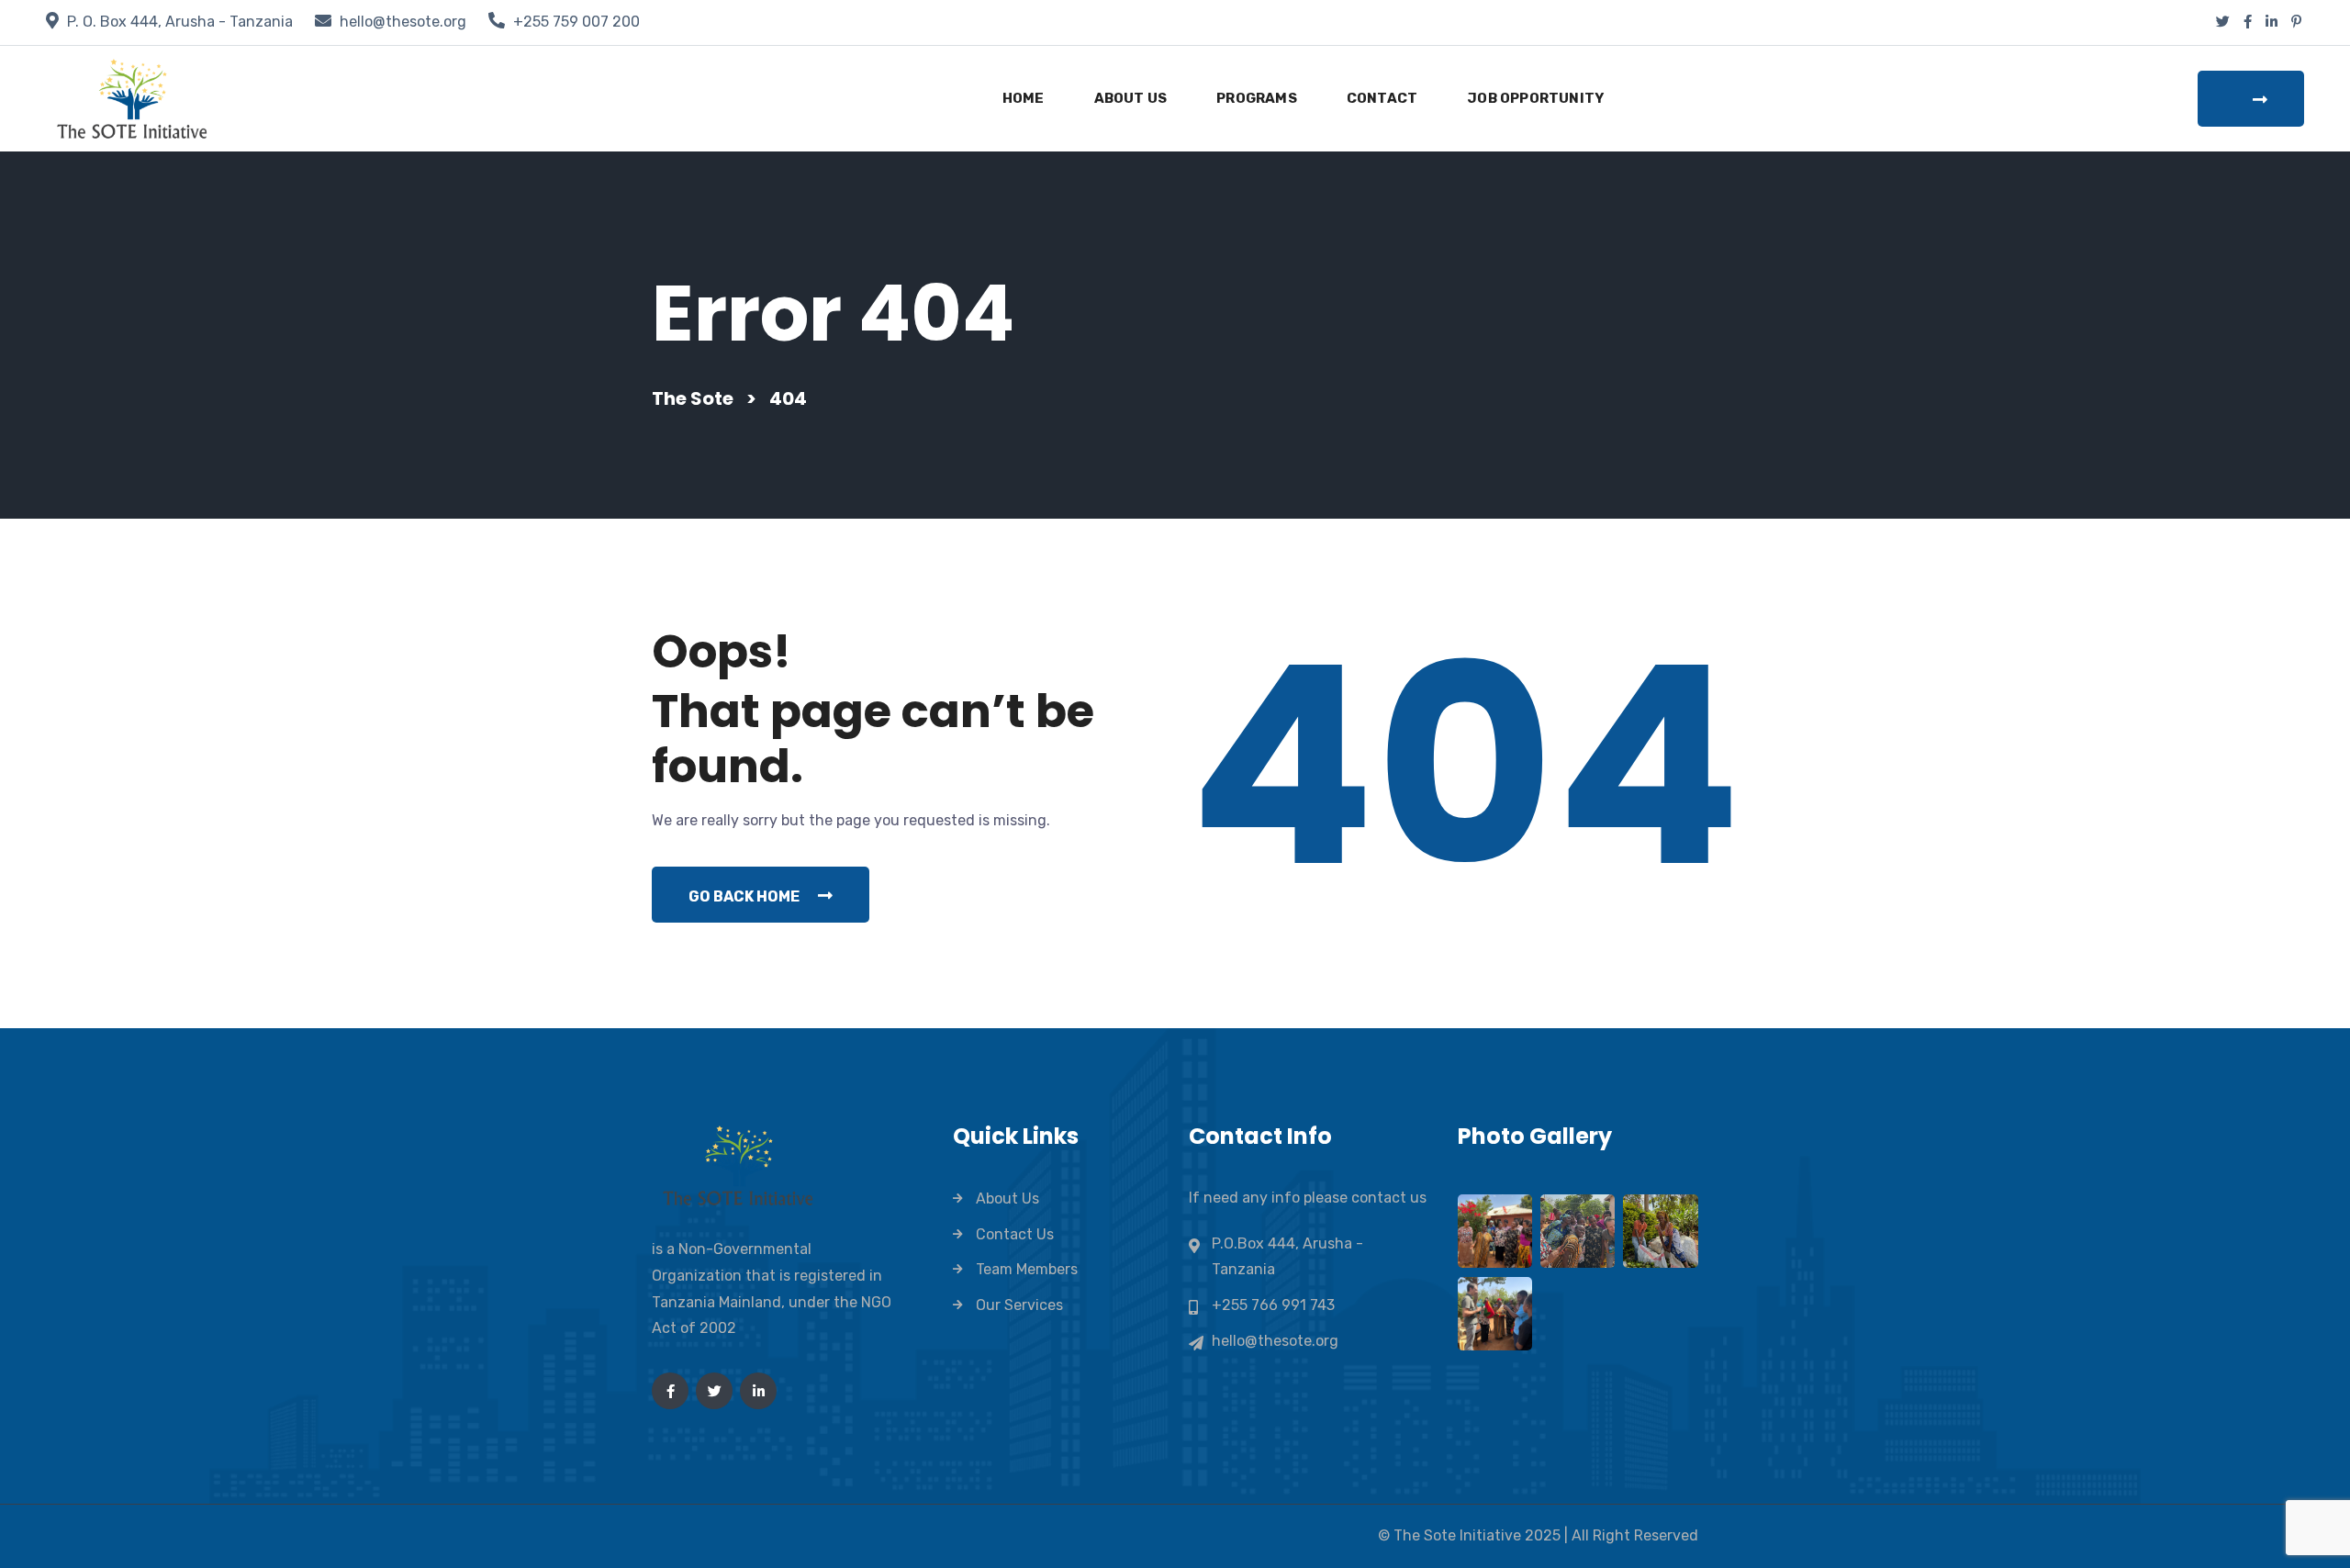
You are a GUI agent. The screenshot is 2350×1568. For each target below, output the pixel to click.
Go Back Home (744, 896)
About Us (1131, 98)
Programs (1257, 98)
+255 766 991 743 (1273, 1305)
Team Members (1027, 1269)
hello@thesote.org (403, 22)
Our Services (1019, 1305)
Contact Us (1015, 1234)
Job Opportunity (1535, 98)
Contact (1382, 98)
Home (1024, 98)
